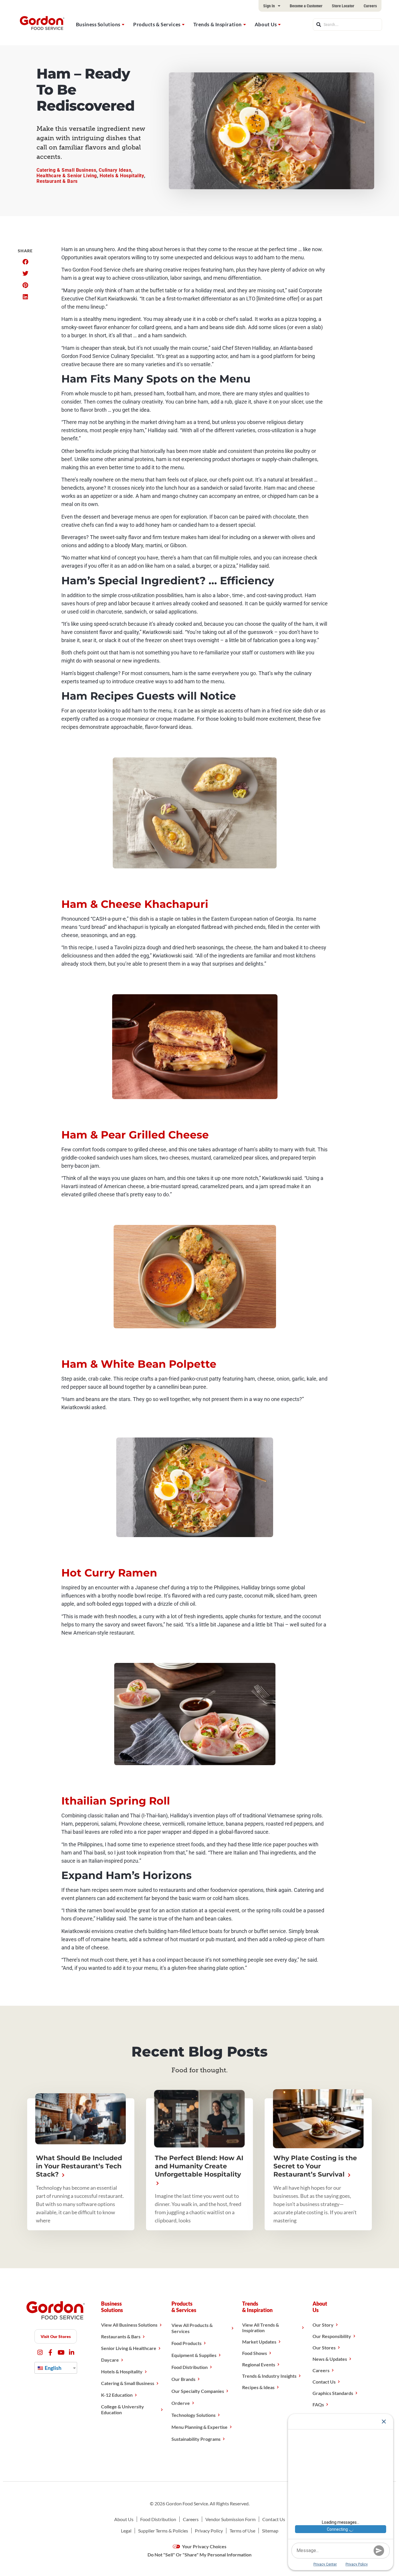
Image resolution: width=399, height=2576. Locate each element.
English (53, 2368)
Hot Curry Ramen (109, 1573)
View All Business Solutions (129, 2325)
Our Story (323, 2325)
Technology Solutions (194, 2415)
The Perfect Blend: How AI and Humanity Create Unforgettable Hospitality (199, 2166)
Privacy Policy (209, 2531)
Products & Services (157, 24)
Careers (370, 6)
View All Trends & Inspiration (261, 2328)
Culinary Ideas (115, 170)
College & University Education (123, 2409)
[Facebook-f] (50, 2352)
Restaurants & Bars (121, 2336)
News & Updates (330, 2359)
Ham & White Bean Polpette (139, 1364)
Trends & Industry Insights (269, 2376)
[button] (25, 262)
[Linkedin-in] (71, 2352)
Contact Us (324, 2382)
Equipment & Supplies (194, 2355)
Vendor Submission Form (230, 2519)
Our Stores (324, 2348)
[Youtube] (61, 2352)
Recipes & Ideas (258, 2387)
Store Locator (343, 6)
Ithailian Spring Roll (116, 1801)
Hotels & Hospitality (122, 176)
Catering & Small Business (66, 170)
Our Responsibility (332, 2336)
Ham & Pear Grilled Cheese (135, 1135)
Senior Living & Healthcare (129, 2348)
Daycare (110, 2360)
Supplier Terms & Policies (163, 2531)
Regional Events (259, 2364)
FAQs (318, 2404)
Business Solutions (98, 24)
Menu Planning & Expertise (199, 2427)
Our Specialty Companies (198, 2391)
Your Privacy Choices (204, 2546)
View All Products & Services (192, 2328)
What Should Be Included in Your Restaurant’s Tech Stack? (79, 2166)
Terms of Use (242, 2531)
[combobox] (347, 25)
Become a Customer (306, 6)
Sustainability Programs (196, 2439)
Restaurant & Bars (57, 181)
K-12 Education (117, 2395)
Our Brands (183, 2379)
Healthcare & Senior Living (67, 176)
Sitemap (270, 2531)
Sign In (269, 6)
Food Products (187, 2343)
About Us (266, 24)
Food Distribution (190, 2367)
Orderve (181, 2403)
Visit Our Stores (56, 2336)
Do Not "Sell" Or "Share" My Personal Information (199, 2555)
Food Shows (255, 2353)
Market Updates (259, 2342)
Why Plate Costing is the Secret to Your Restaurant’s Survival (315, 2166)
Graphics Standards (333, 2393)
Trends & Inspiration (218, 24)
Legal (126, 2531)
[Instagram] (40, 2352)
